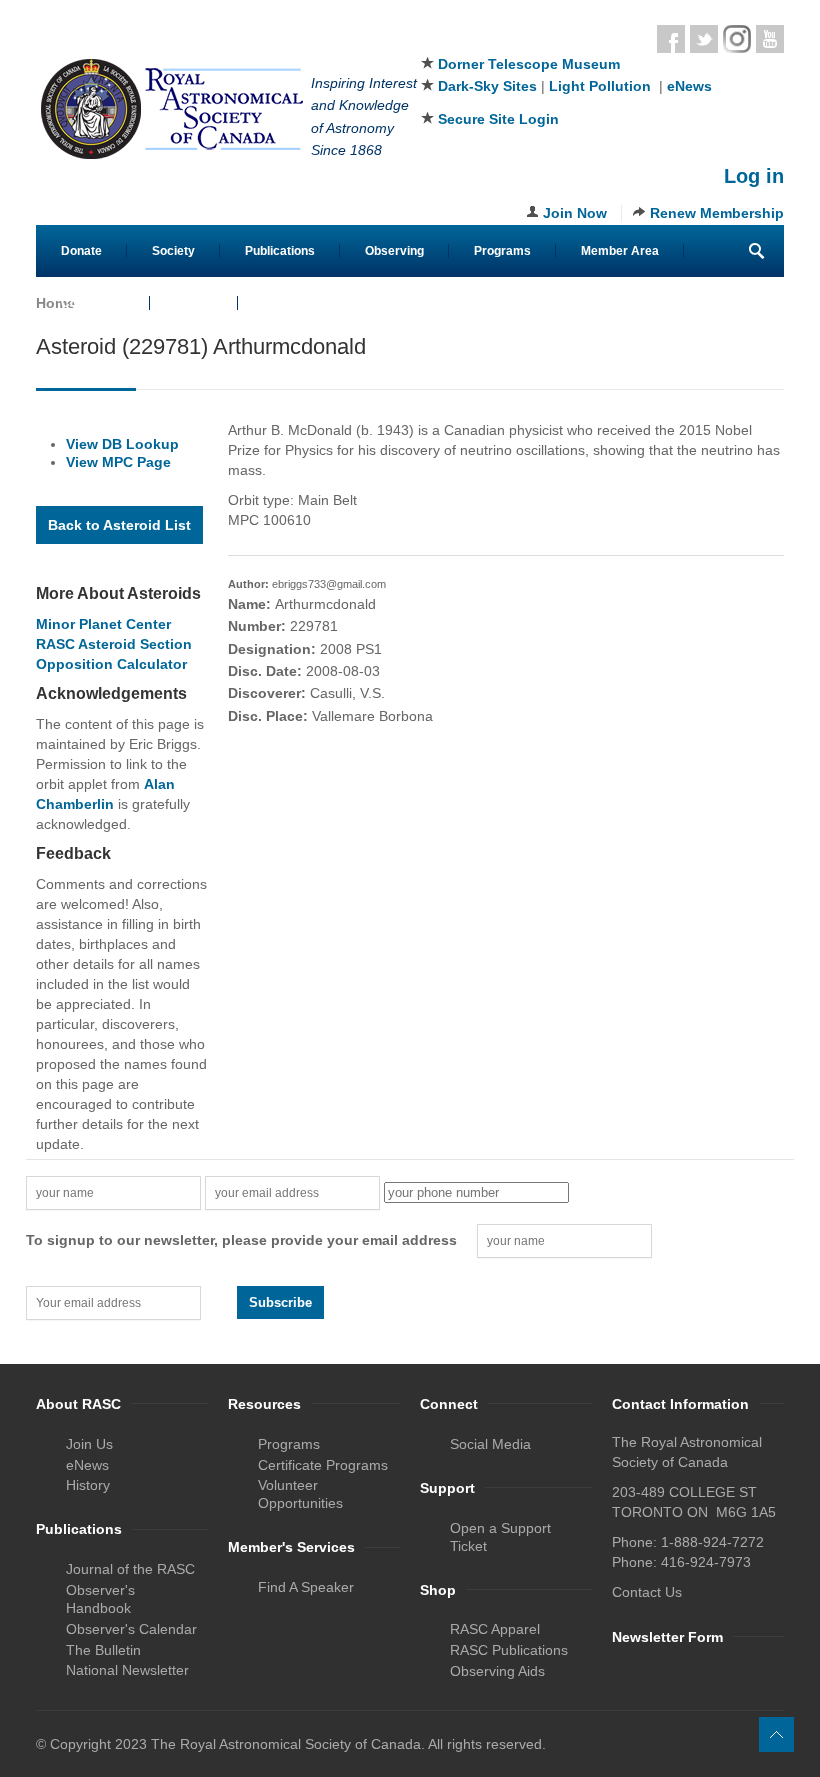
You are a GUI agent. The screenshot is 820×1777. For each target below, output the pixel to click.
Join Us (89, 1444)
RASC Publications (509, 1650)
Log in (754, 176)
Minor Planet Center (103, 624)
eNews (689, 86)
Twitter (704, 39)
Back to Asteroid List (119, 525)
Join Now (575, 213)
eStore (194, 303)
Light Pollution (600, 86)
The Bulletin (103, 1650)
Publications (280, 251)
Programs (502, 251)
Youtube (770, 39)
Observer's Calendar (131, 1629)
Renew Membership (717, 213)
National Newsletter (127, 1670)
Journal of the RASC (130, 1569)
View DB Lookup (122, 444)
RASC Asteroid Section (114, 644)
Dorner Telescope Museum (529, 64)
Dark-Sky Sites (487, 86)
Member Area (620, 251)
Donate (81, 251)
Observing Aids (497, 1671)
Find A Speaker (306, 1587)
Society (173, 251)
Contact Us (93, 303)
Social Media (490, 1444)
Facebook (671, 39)
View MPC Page (118, 462)
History (88, 1485)
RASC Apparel (495, 1629)
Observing (394, 251)
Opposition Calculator (111, 664)
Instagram (737, 39)
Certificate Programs (323, 1465)
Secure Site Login (498, 119)
